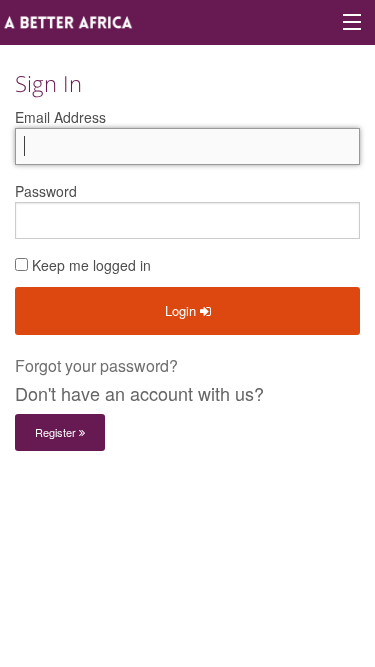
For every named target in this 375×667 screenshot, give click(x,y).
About (88, 503)
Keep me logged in (89, 265)
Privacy (299, 503)
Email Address (60, 117)
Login (182, 310)
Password (46, 191)
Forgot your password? (96, 365)
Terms (229, 503)
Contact (158, 503)
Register (57, 432)
